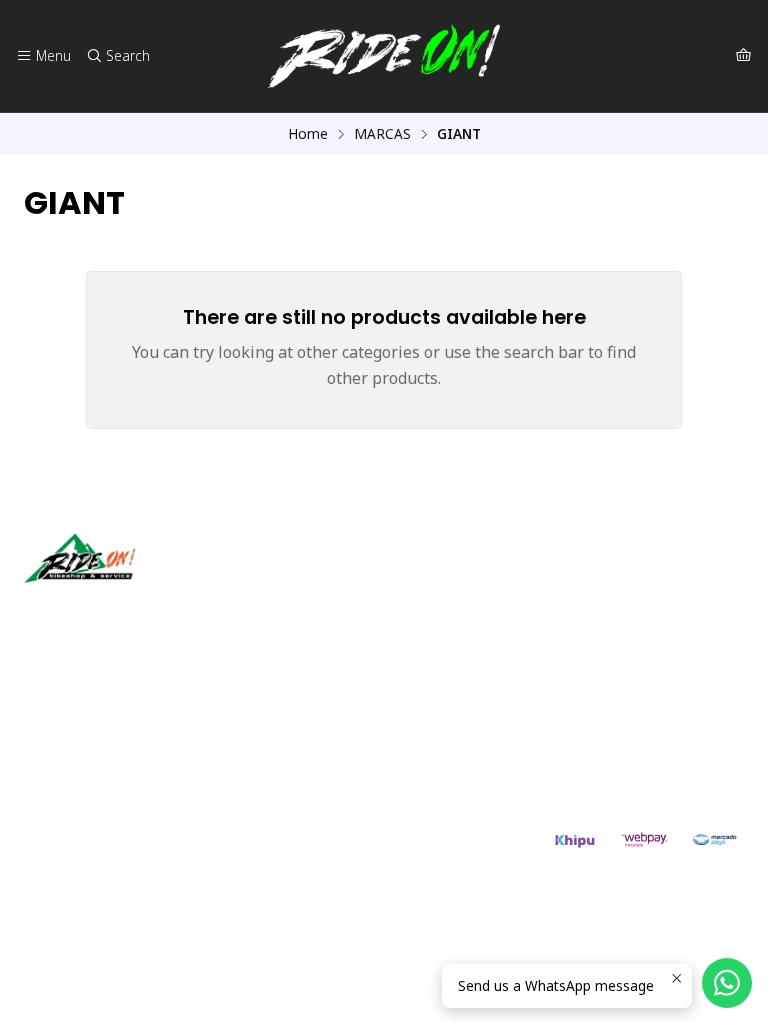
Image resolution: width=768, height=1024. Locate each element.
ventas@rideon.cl (101, 715)
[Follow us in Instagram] (103, 611)
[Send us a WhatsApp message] (727, 983)
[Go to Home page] (384, 56)
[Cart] (743, 56)
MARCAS (382, 134)
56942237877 (90, 742)
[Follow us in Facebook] (132, 611)
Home (308, 134)
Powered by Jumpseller (221, 849)
